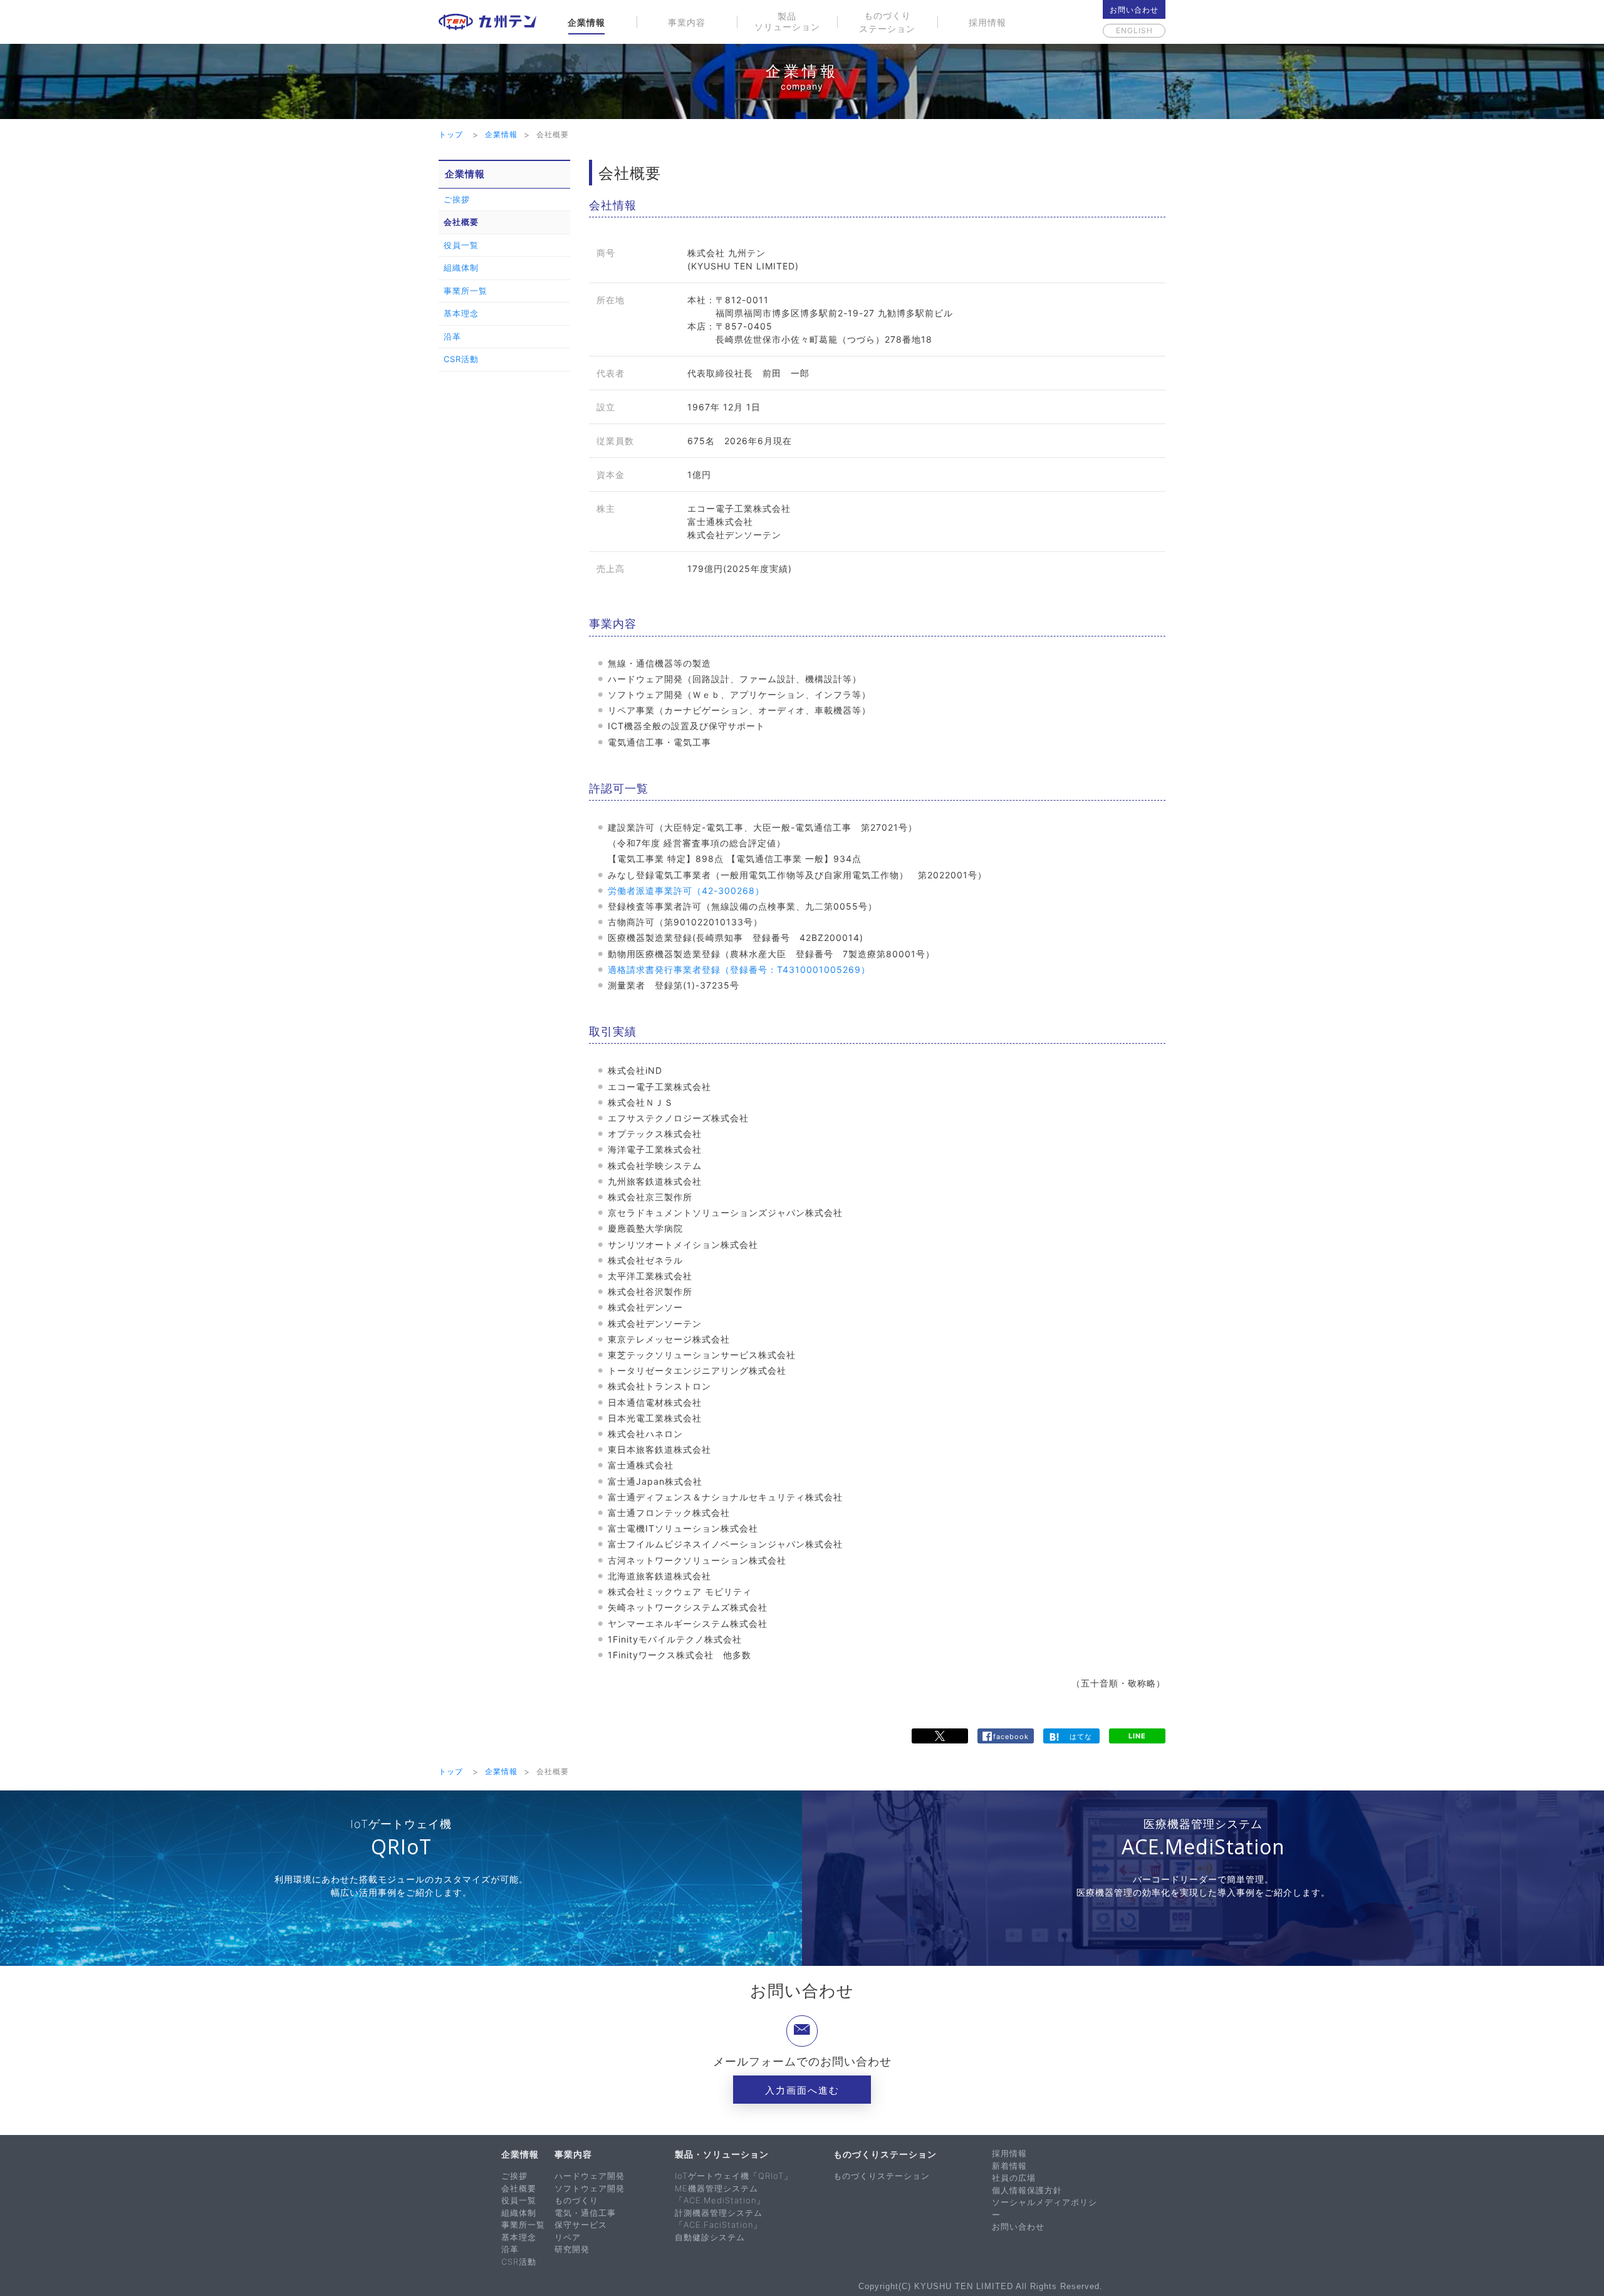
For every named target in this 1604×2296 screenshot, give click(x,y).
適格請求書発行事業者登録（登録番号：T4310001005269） (739, 969)
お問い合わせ (1134, 10)
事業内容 (687, 22)
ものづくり (576, 2200)
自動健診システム (710, 2237)
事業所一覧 (466, 291)
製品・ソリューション (722, 2154)
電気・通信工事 (585, 2213)
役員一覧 (461, 245)
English (1134, 30)
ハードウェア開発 (590, 2176)
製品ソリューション (787, 21)
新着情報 (1009, 2166)
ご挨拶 (457, 199)
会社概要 (461, 222)
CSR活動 (461, 359)
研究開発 (572, 2249)
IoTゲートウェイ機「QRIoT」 (734, 2176)
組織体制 (461, 268)
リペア (568, 2237)
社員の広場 (1014, 2178)
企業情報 (586, 22)
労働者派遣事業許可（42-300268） (686, 891)
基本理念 (461, 313)
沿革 (452, 336)
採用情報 (987, 22)
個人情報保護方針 (1027, 2190)
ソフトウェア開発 (590, 2188)
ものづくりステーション (887, 22)
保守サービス (581, 2225)
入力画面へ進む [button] (802, 2090)
